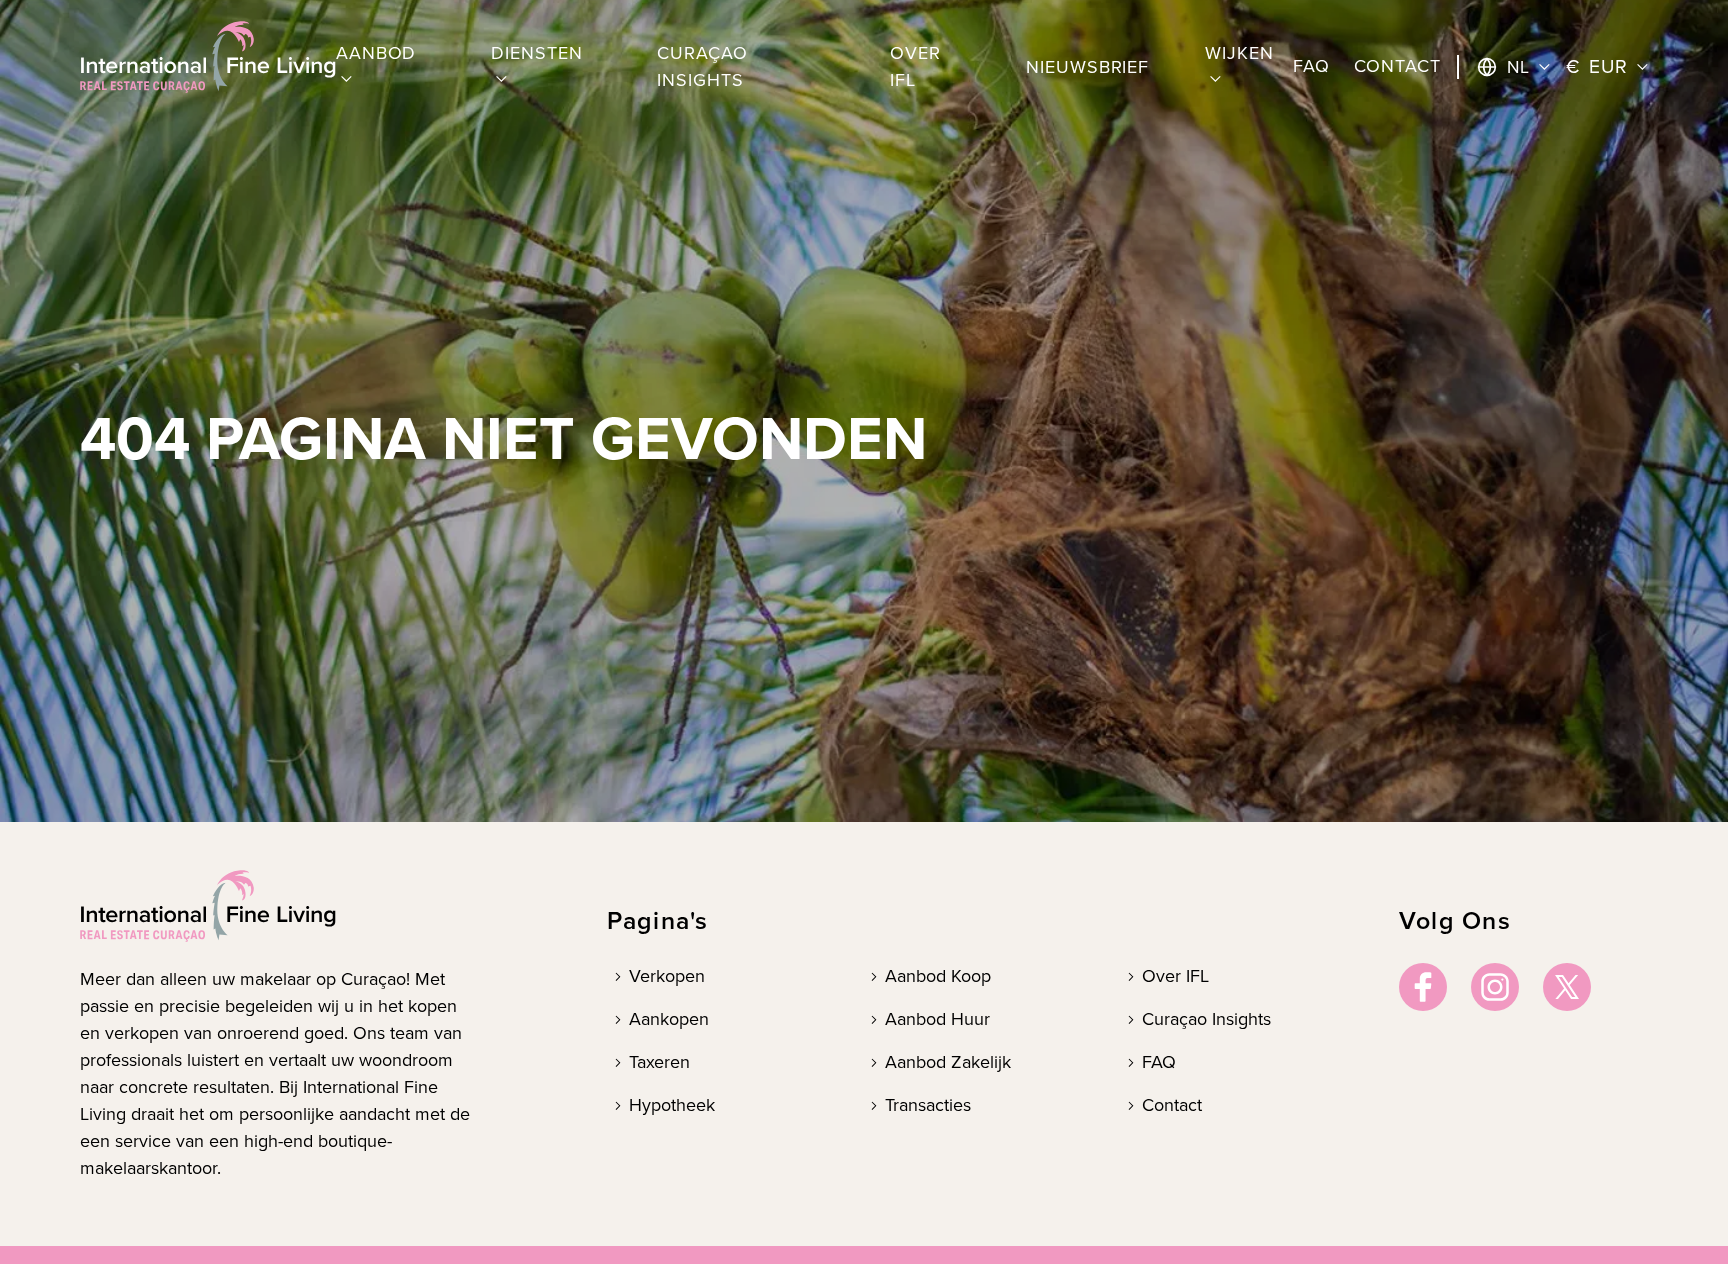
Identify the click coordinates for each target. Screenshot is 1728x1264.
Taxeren (659, 1062)
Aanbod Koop (938, 976)
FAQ (1159, 1062)
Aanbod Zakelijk (948, 1062)
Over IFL (1175, 976)
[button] (385, 67)
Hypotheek (672, 1105)
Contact (1172, 1105)
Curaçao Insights (1206, 1019)
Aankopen (669, 1019)
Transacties (928, 1105)
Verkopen (667, 976)
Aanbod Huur (937, 1019)
